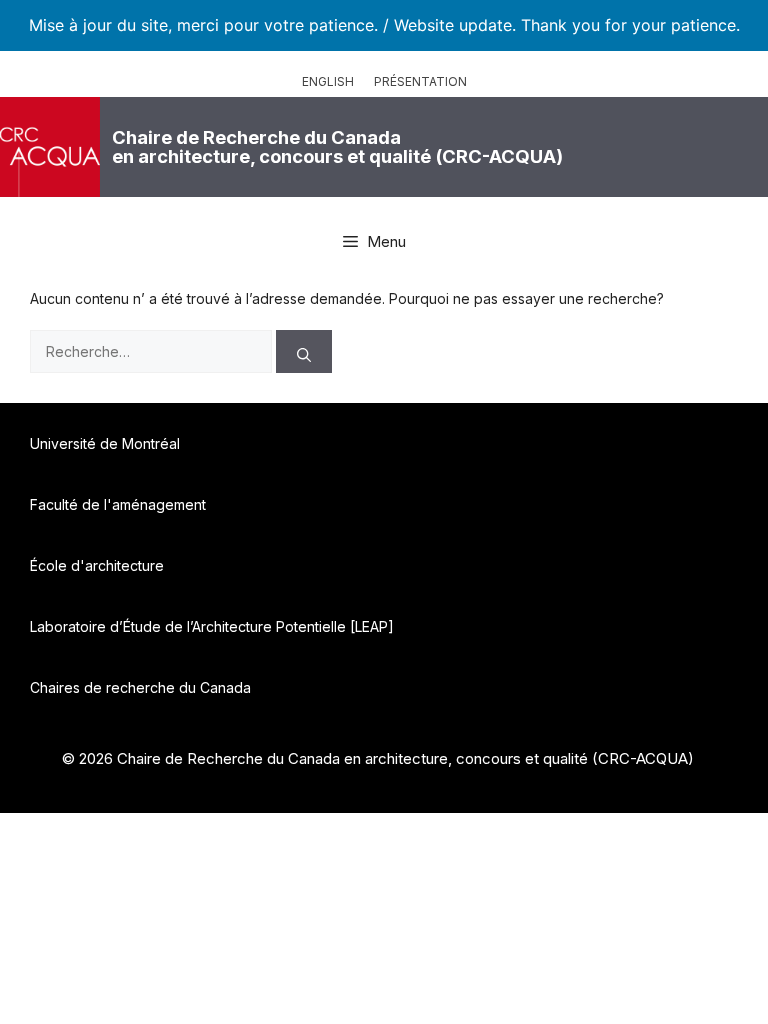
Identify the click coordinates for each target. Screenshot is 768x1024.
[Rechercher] (304, 351)
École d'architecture (97, 565)
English (328, 81)
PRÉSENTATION (420, 81)
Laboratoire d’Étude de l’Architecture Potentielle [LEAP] (212, 626)
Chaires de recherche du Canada (140, 687)
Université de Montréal (105, 443)
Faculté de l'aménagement (118, 504)
